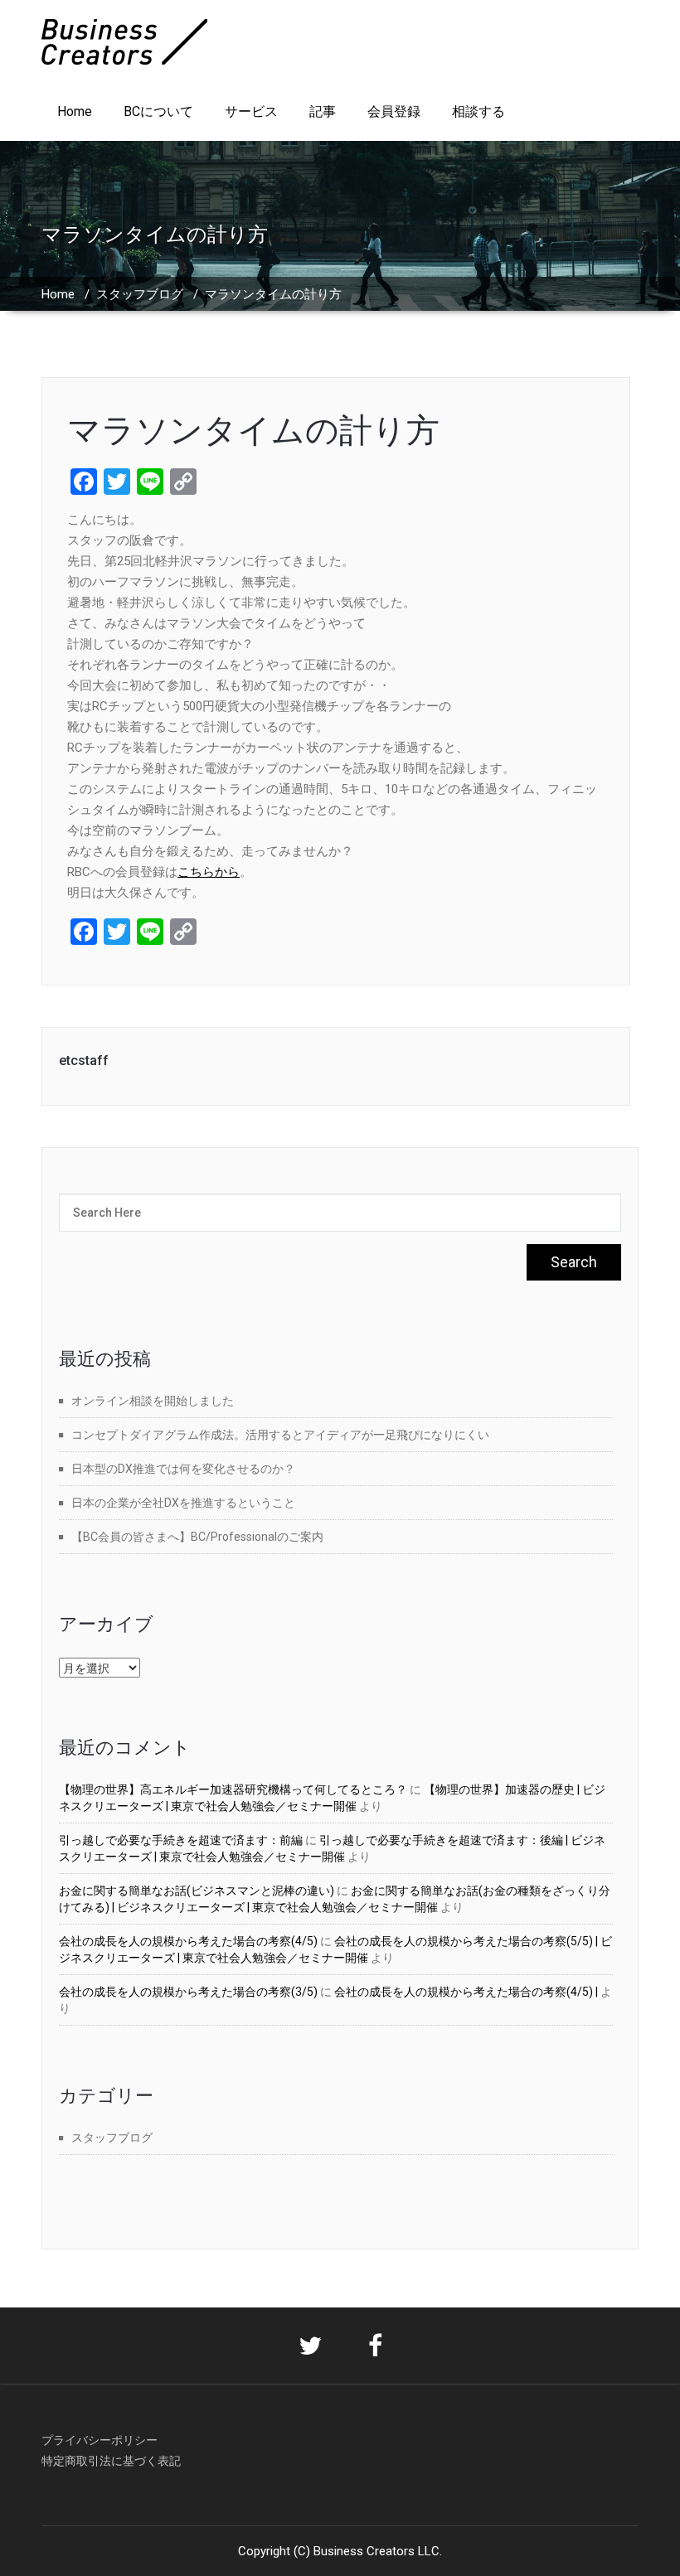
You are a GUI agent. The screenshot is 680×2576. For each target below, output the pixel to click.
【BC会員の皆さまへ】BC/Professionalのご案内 (197, 1537)
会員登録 (394, 111)
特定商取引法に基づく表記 (111, 2461)
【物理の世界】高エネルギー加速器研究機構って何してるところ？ (233, 1789)
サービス (251, 111)
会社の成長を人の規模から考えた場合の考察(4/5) (188, 1941)
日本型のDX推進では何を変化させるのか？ (183, 1469)
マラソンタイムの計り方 (253, 431)
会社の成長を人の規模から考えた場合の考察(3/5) (188, 1992)
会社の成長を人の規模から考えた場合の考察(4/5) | (466, 1992)
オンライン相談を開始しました (153, 1401)
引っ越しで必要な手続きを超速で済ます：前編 (181, 1840)
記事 (323, 111)
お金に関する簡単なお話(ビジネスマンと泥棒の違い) (197, 1891)
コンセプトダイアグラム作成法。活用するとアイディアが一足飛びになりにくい (280, 1435)
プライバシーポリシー (100, 2440)
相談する (478, 111)
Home (75, 111)
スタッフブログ (140, 294)
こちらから (209, 872)
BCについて (158, 111)
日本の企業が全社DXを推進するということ (183, 1503)
